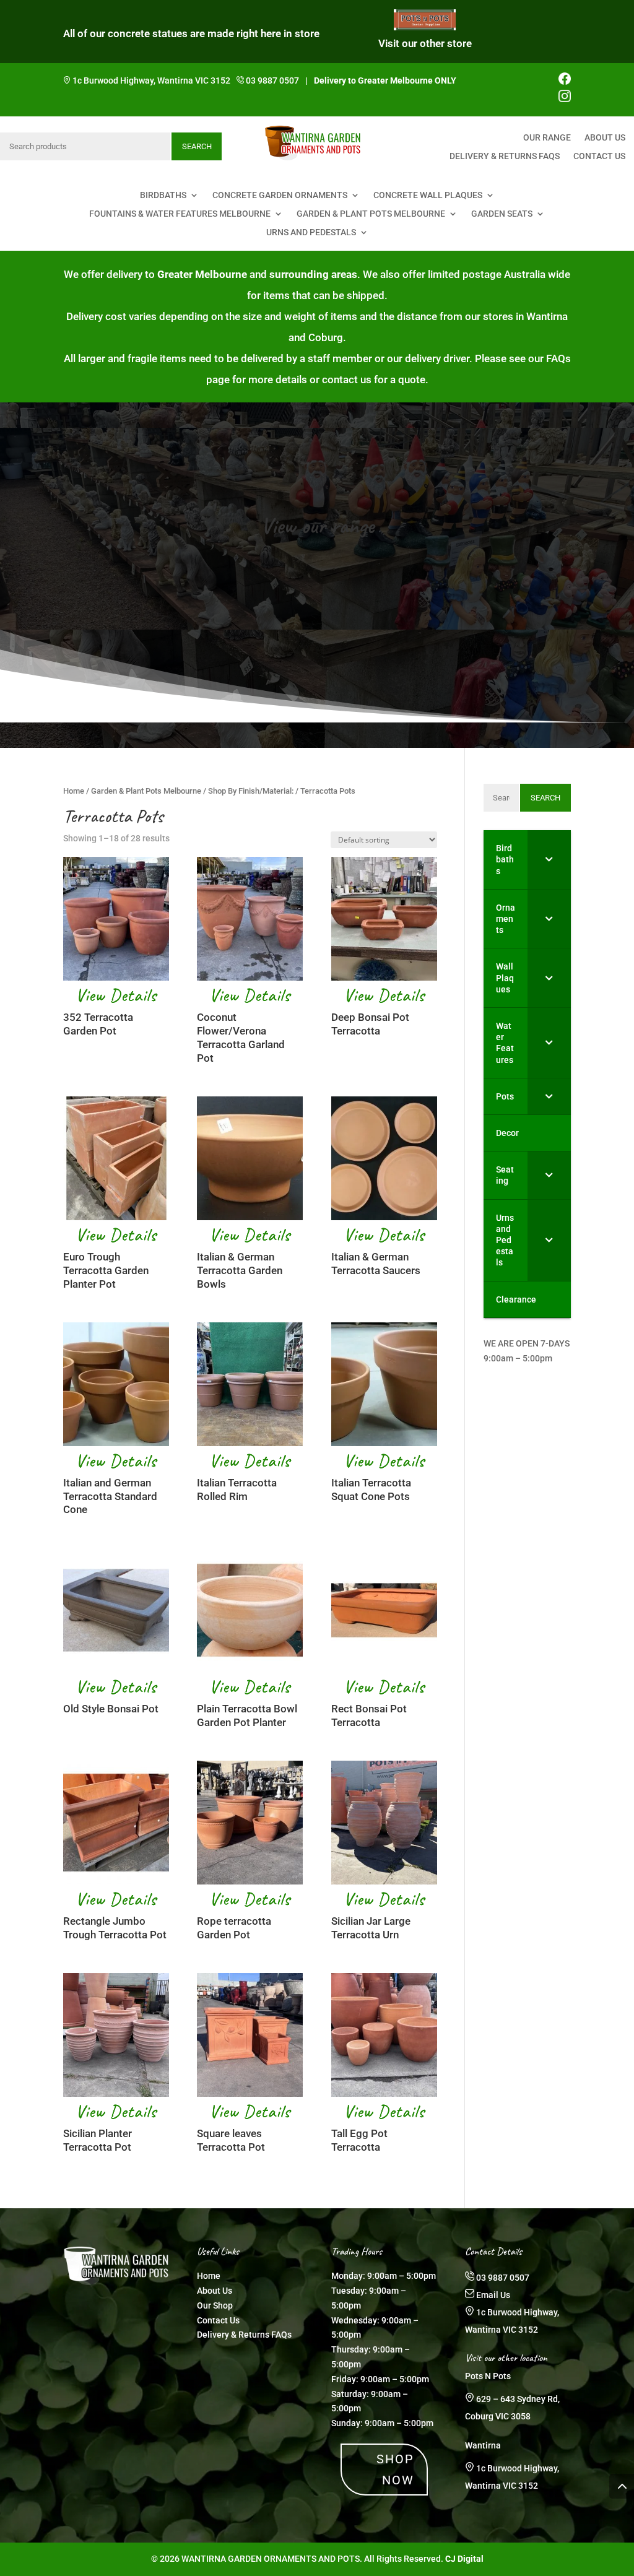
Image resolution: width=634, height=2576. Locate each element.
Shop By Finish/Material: (251, 791)
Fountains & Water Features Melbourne (180, 214)
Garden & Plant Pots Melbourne (371, 214)
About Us (605, 138)
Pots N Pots (488, 2376)
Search (197, 146)
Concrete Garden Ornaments (280, 195)
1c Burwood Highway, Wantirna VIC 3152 (151, 80)
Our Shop (215, 2305)
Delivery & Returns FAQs (505, 156)
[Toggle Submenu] (549, 860)
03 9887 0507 (272, 80)
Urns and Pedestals (311, 232)
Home (74, 791)
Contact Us (599, 156)
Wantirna (483, 2445)
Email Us (493, 2295)
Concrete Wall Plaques (428, 195)
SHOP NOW (395, 2470)
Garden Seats (502, 214)
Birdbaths (163, 195)
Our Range (547, 138)
